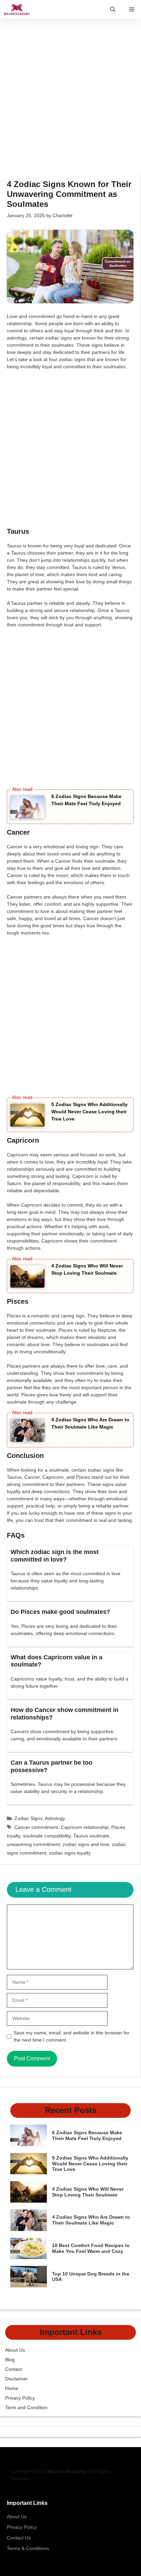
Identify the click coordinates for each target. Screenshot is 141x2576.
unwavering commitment (33, 1844)
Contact (14, 2369)
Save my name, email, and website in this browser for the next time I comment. (72, 2036)
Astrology (55, 1818)
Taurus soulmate (91, 1836)
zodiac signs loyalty (70, 1853)
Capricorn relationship (85, 1827)
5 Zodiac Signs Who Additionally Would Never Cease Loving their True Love (89, 1112)
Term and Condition (26, 2407)
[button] (113, 9)
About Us (15, 2350)
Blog (10, 2360)
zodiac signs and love (86, 1844)
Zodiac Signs (28, 1818)
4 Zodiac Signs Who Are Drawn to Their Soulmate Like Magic (91, 2220)
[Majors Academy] (17, 9)
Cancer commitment (36, 1827)
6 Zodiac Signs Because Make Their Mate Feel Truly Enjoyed (87, 2135)
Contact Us (19, 2538)
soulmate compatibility (47, 1836)
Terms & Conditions (28, 2548)
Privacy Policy (20, 2398)
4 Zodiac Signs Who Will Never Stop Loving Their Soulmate (88, 2192)
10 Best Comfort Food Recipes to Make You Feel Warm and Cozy (91, 2248)
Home (12, 2388)
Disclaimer (16, 2379)
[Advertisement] (70, 99)
